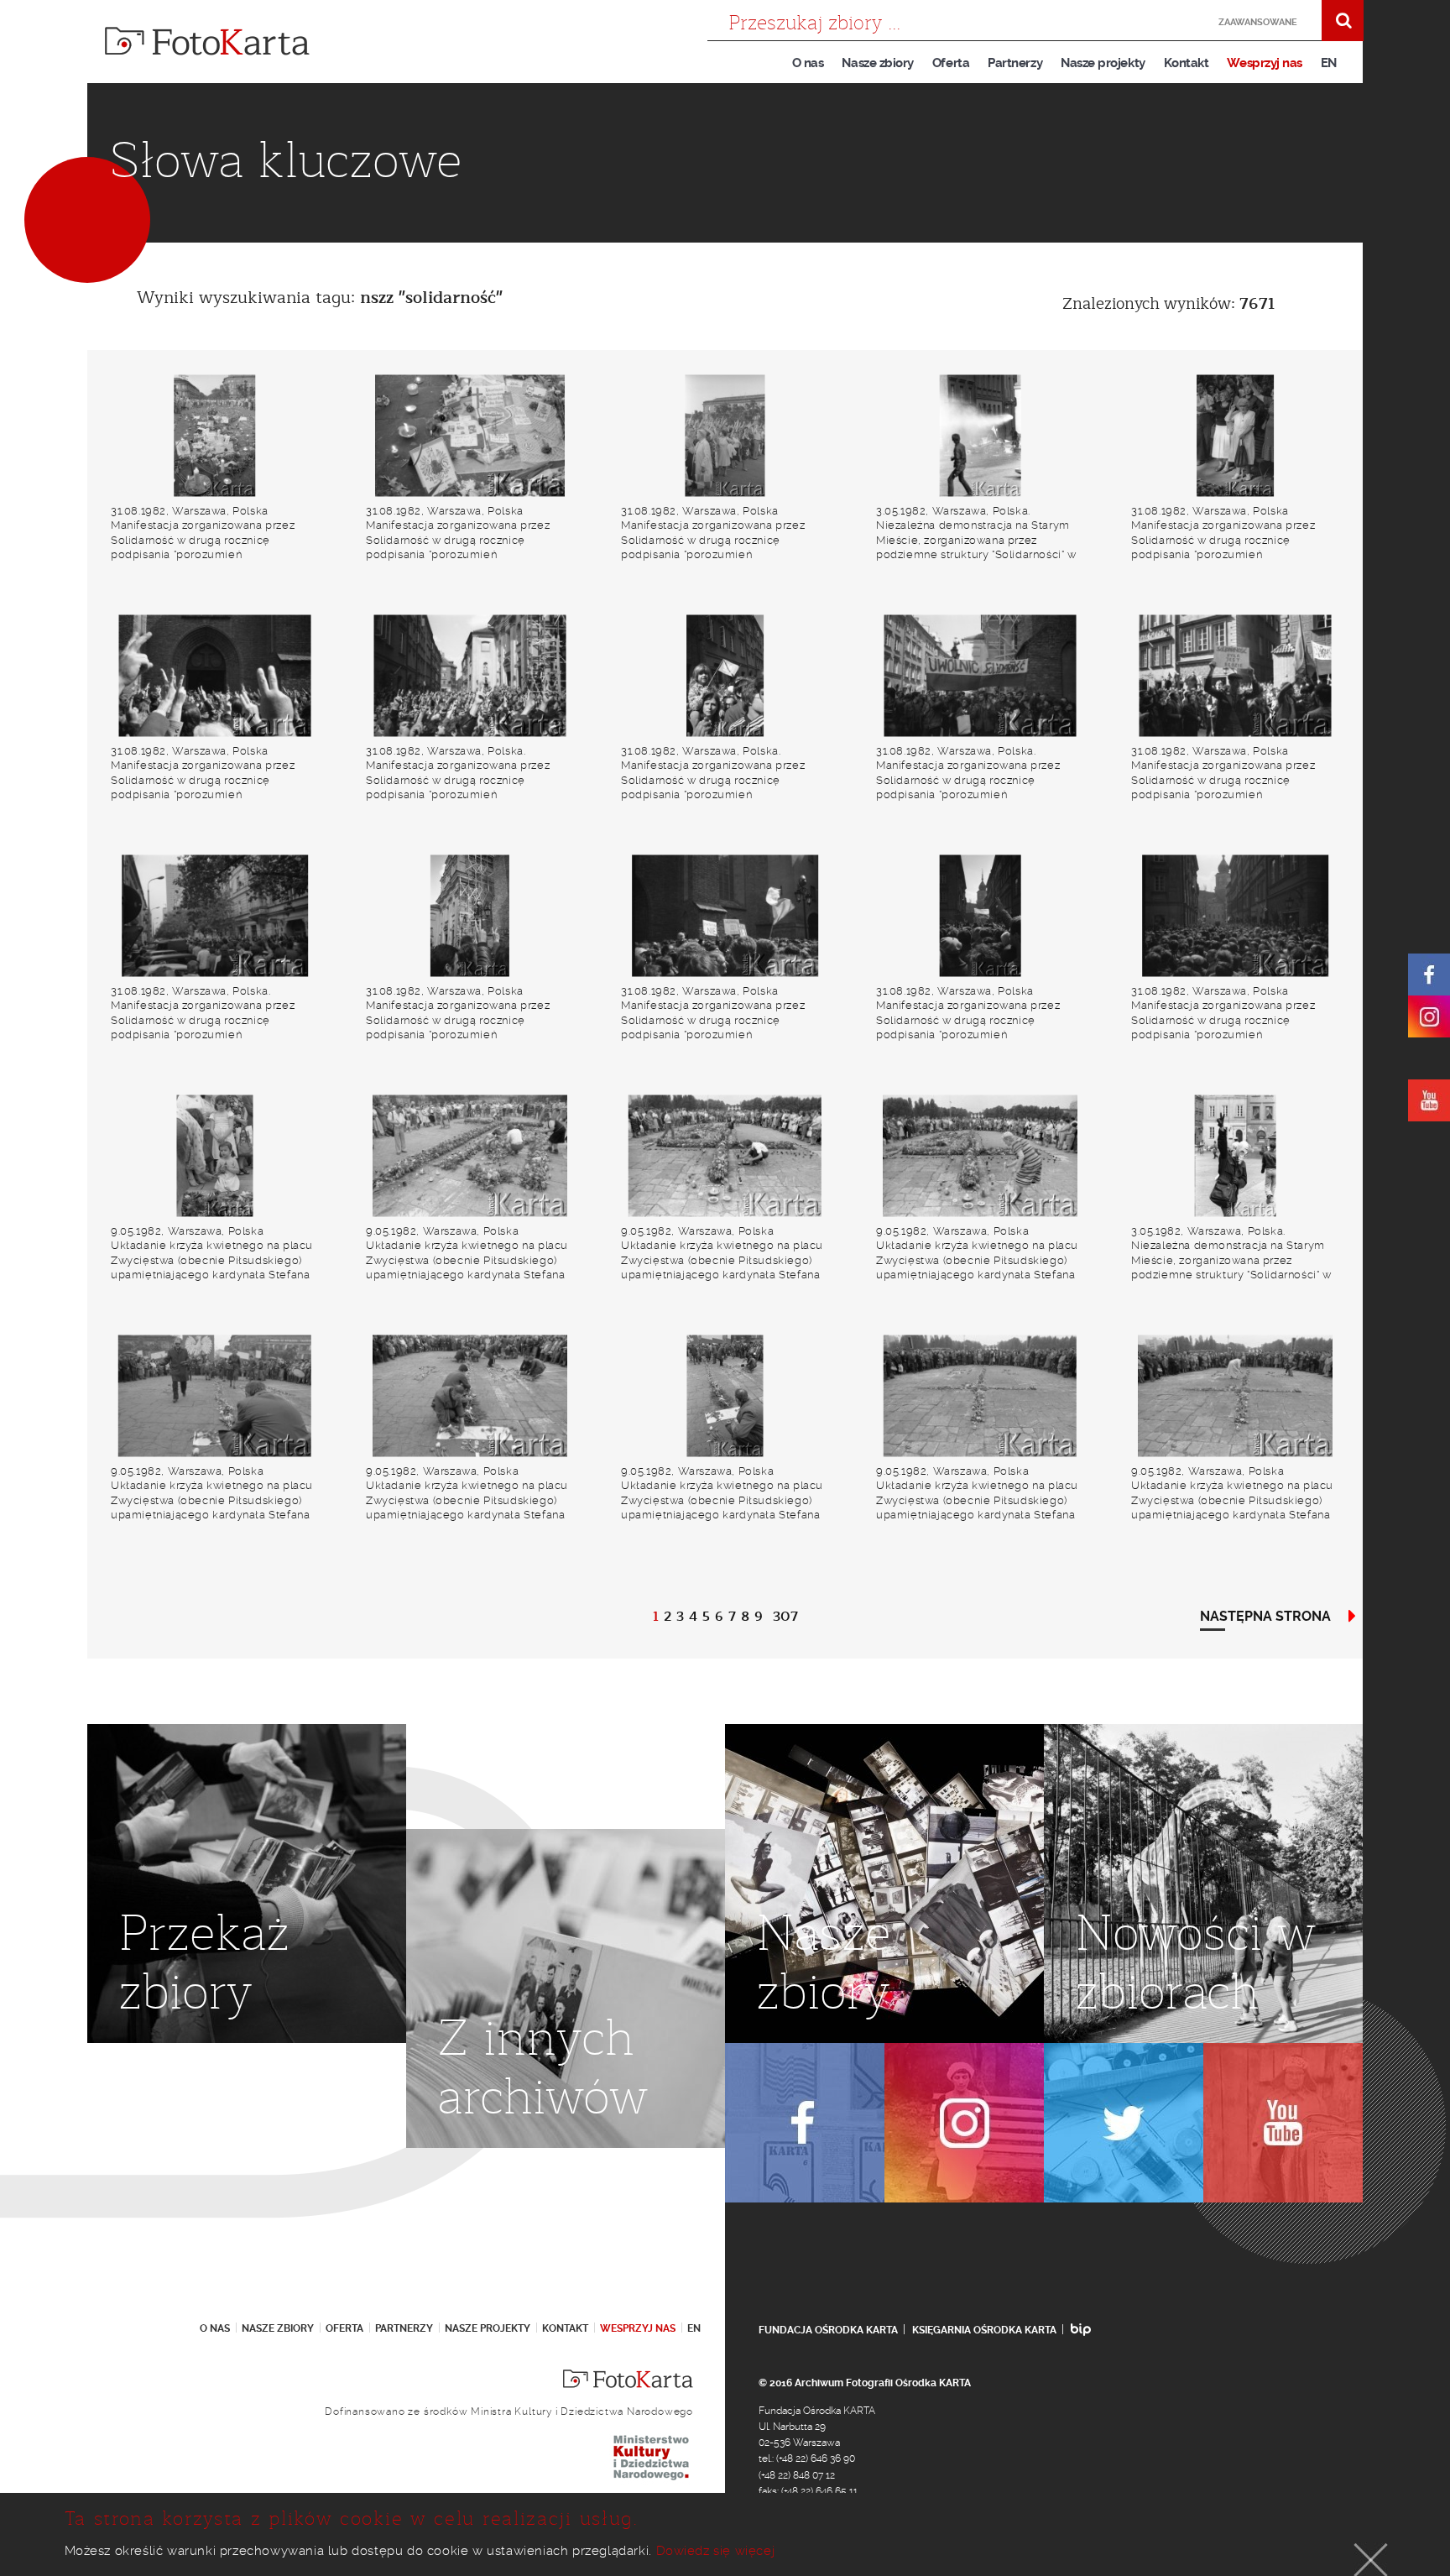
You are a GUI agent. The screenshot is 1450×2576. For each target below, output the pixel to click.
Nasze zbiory (877, 63)
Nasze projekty (1103, 63)
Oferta (951, 63)
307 (785, 1617)
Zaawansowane (1258, 22)
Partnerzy (1015, 63)
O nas (808, 63)
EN (1329, 63)
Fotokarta (207, 41)
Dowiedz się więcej (716, 2551)
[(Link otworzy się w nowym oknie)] (1429, 974)
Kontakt (1187, 63)
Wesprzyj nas (1264, 63)
